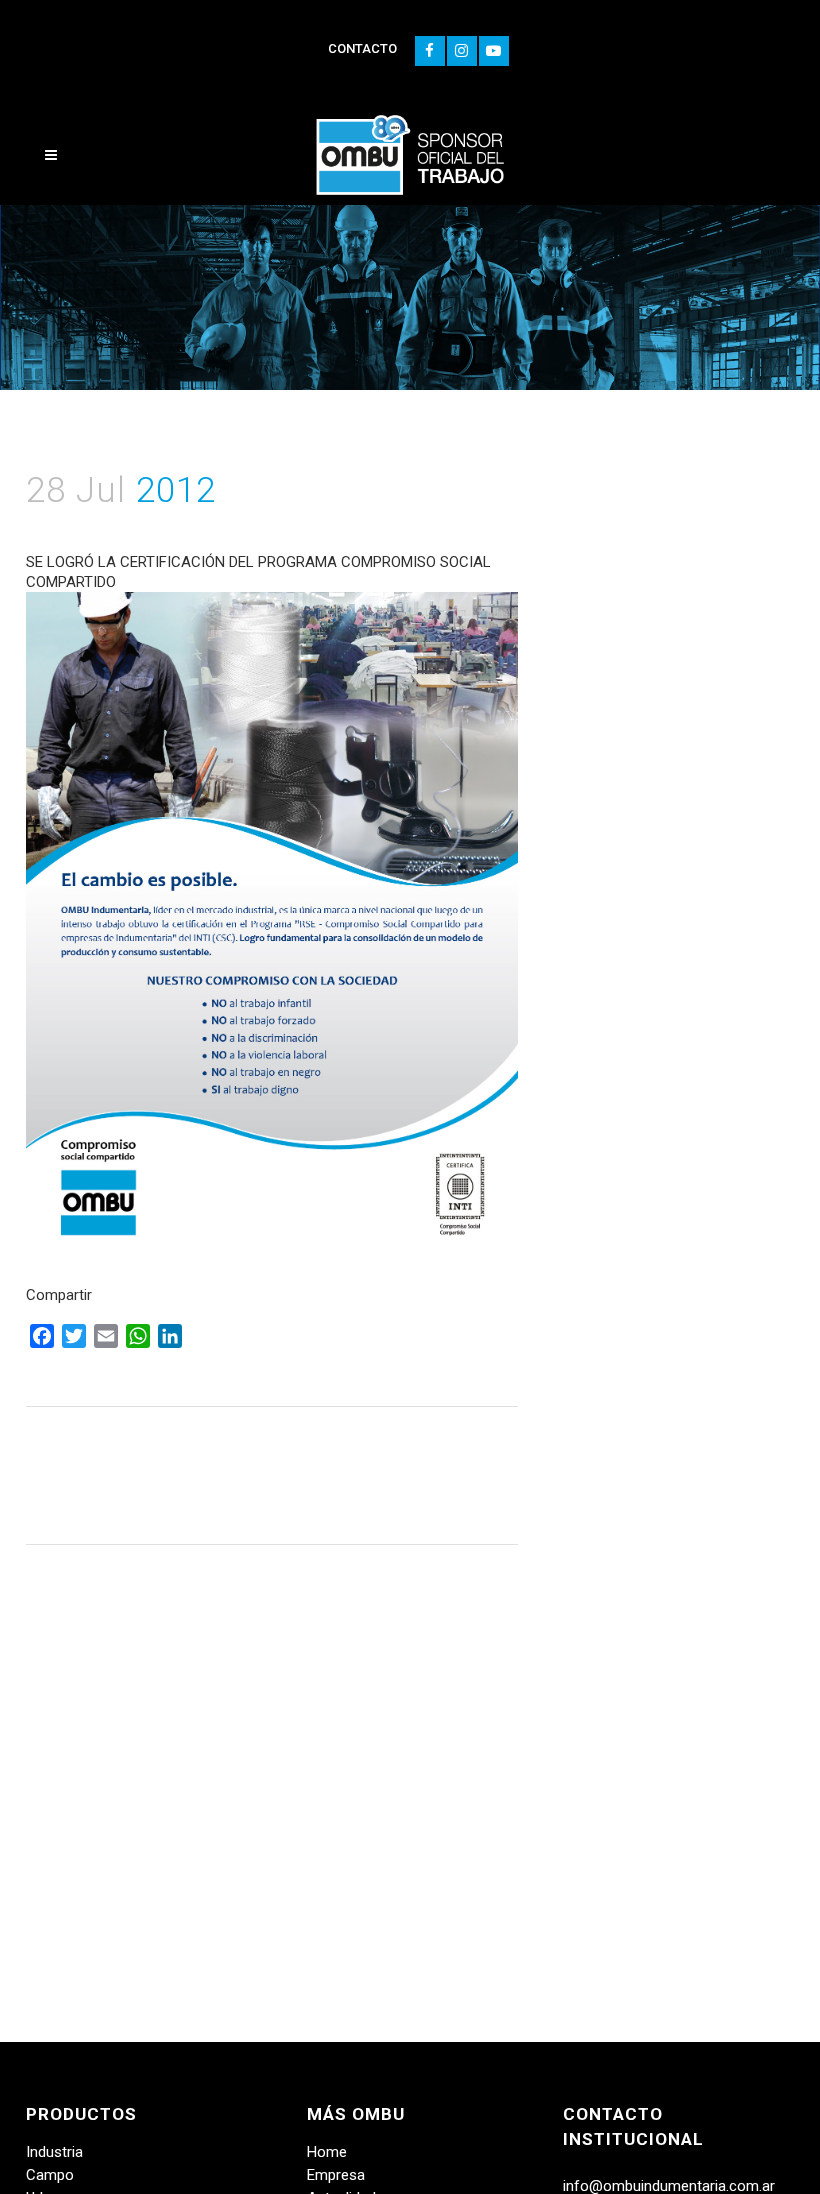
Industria (54, 2152)
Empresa (336, 2175)
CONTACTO (362, 48)
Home (327, 2152)
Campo (50, 2175)
